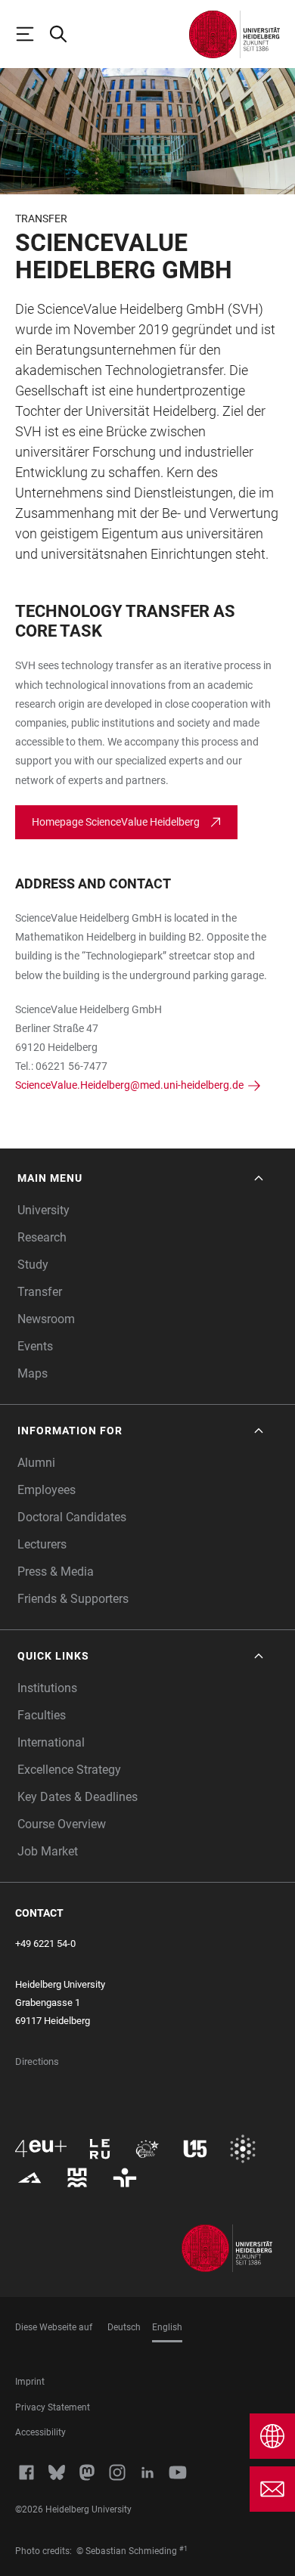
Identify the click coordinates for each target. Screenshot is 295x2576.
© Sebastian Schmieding (127, 2551)
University (43, 1210)
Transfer (40, 1292)
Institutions (47, 1688)
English (167, 2327)
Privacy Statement (53, 2407)
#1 (183, 2549)
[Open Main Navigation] (32, 34)
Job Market (48, 1851)
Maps (33, 1373)
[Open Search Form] (65, 34)
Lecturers (42, 1544)
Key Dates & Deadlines (78, 1797)
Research (42, 1237)
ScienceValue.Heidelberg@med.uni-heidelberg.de (129, 1085)
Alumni (36, 1463)
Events (35, 1346)
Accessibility (40, 2432)
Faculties (42, 1715)
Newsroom (46, 1319)
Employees (47, 1490)
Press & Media (56, 1572)
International (51, 1742)
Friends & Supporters (73, 1599)
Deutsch (124, 2327)
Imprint (30, 2382)
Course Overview (62, 1824)
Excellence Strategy (69, 1770)
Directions (37, 2061)
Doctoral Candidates (72, 1517)
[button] (142, 1178)
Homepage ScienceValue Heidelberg (116, 822)
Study (33, 1265)
